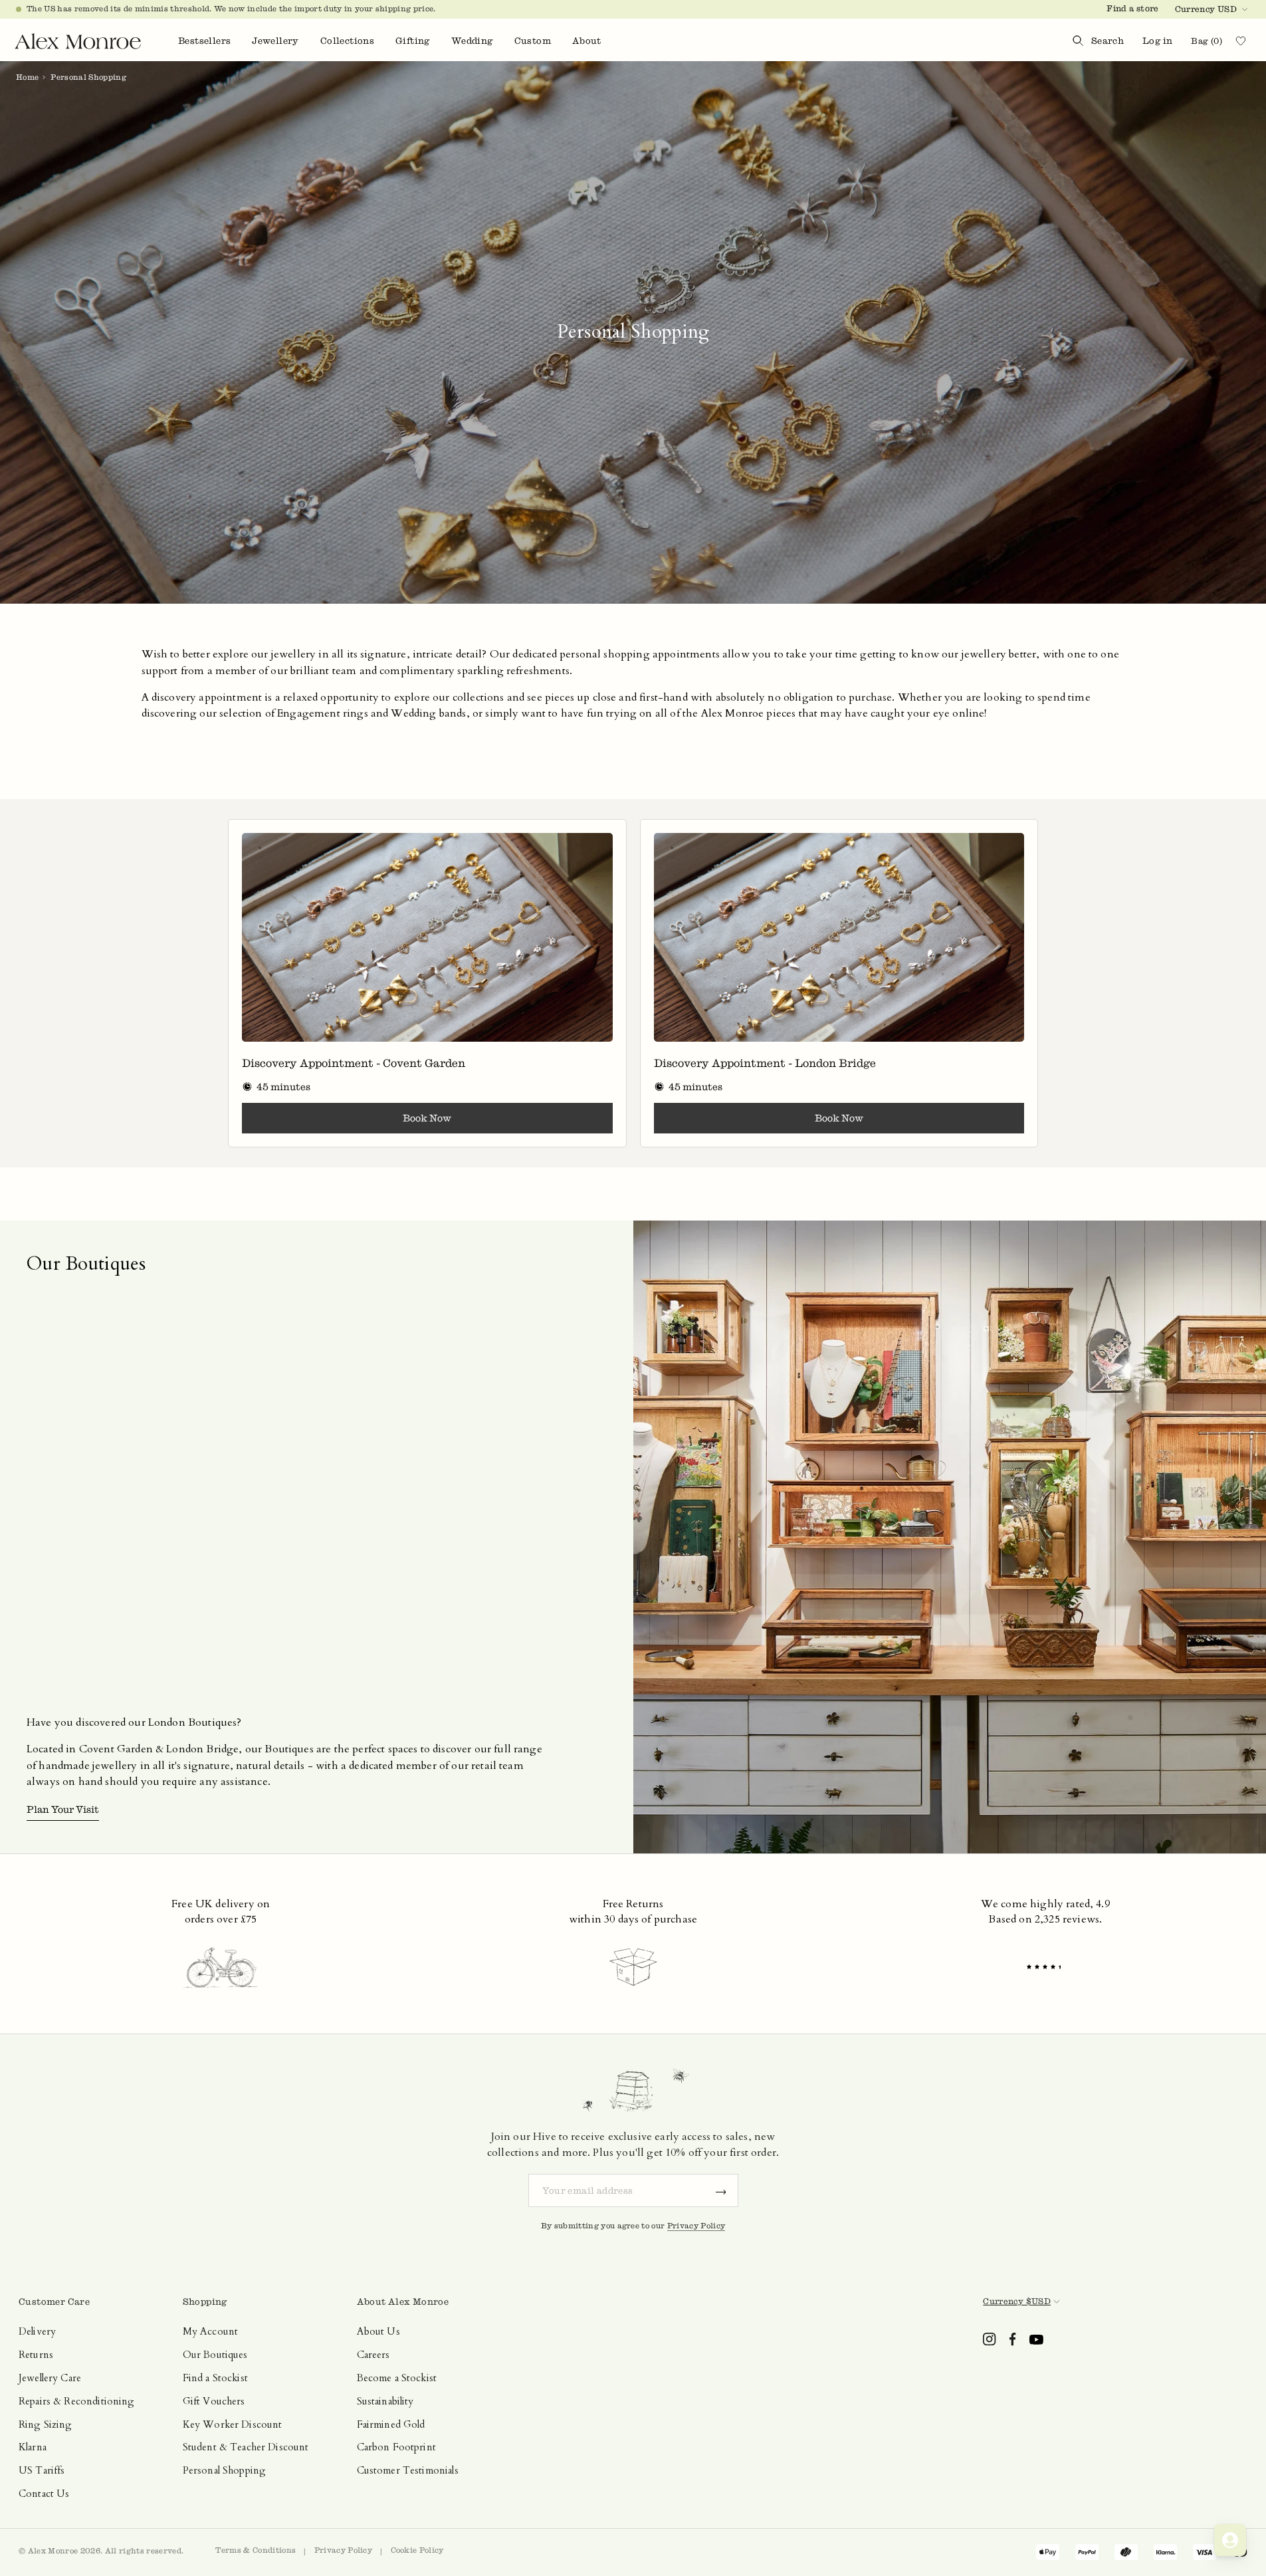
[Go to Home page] (78, 41)
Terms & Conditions (256, 2550)
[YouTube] (1036, 2339)
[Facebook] (1013, 2339)
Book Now (427, 1118)
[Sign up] (721, 2190)
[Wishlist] (1246, 41)
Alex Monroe (53, 2551)
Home (27, 77)
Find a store (1132, 8)
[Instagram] (990, 2339)
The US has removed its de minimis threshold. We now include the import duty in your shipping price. (231, 9)
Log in (1157, 41)
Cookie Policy (417, 2550)
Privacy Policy (696, 2226)
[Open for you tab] (1230, 2540)
